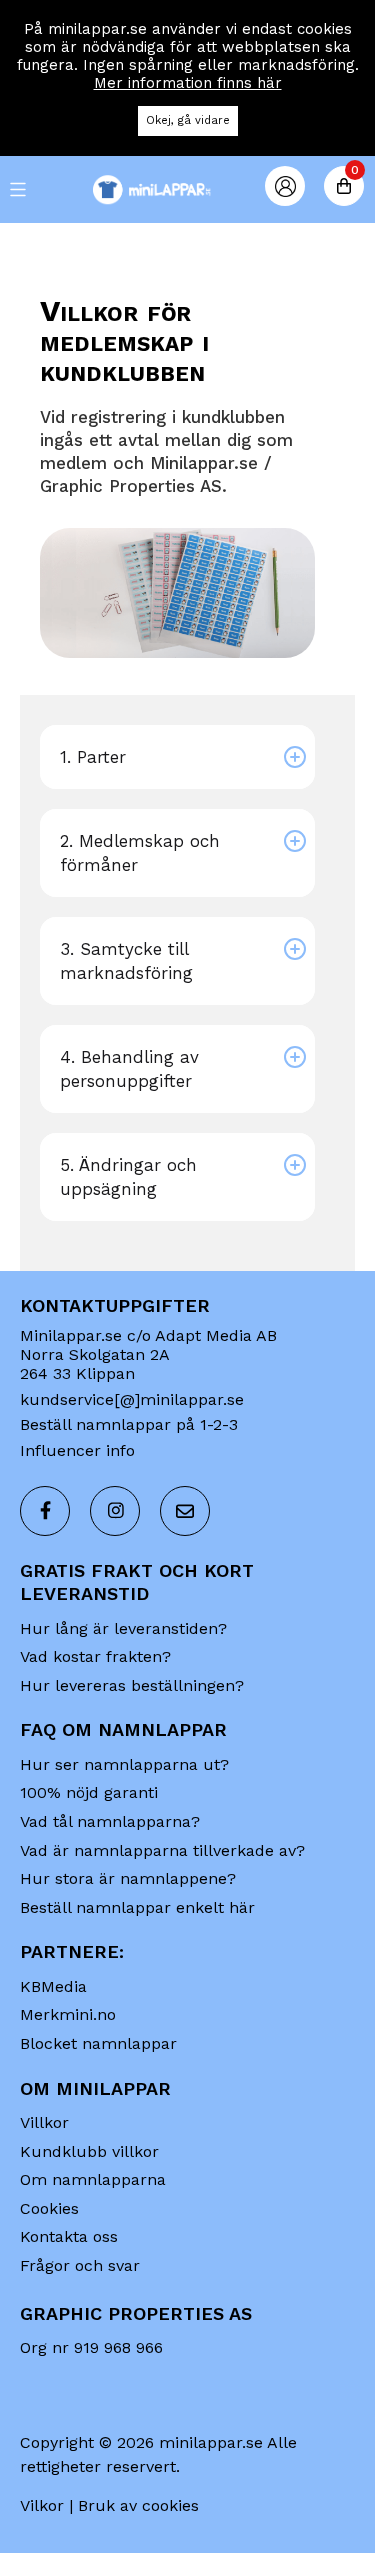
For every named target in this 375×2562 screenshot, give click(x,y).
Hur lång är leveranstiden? (123, 1628)
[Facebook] (45, 1511)
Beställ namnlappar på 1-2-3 (129, 1424)
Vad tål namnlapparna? (110, 1821)
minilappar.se (211, 2442)
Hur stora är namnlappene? (128, 1878)
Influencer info (77, 1450)
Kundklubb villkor (89, 2151)
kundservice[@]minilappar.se (132, 1399)
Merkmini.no (68, 2014)
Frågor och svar (80, 2265)
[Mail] (185, 1511)
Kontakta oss (69, 2236)
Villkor (44, 2122)
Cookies (49, 2208)
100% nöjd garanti (89, 1792)
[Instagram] (115, 1511)
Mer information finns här (188, 83)
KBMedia (53, 1986)
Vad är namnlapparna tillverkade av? (162, 1850)
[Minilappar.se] (188, 190)
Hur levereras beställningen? (132, 1685)
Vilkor (42, 2505)
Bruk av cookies (138, 2505)
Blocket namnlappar (98, 2043)
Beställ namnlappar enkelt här (137, 1907)
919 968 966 (118, 2347)
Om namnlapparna (93, 2179)
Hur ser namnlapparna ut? (124, 1764)
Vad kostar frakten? (95, 1656)
